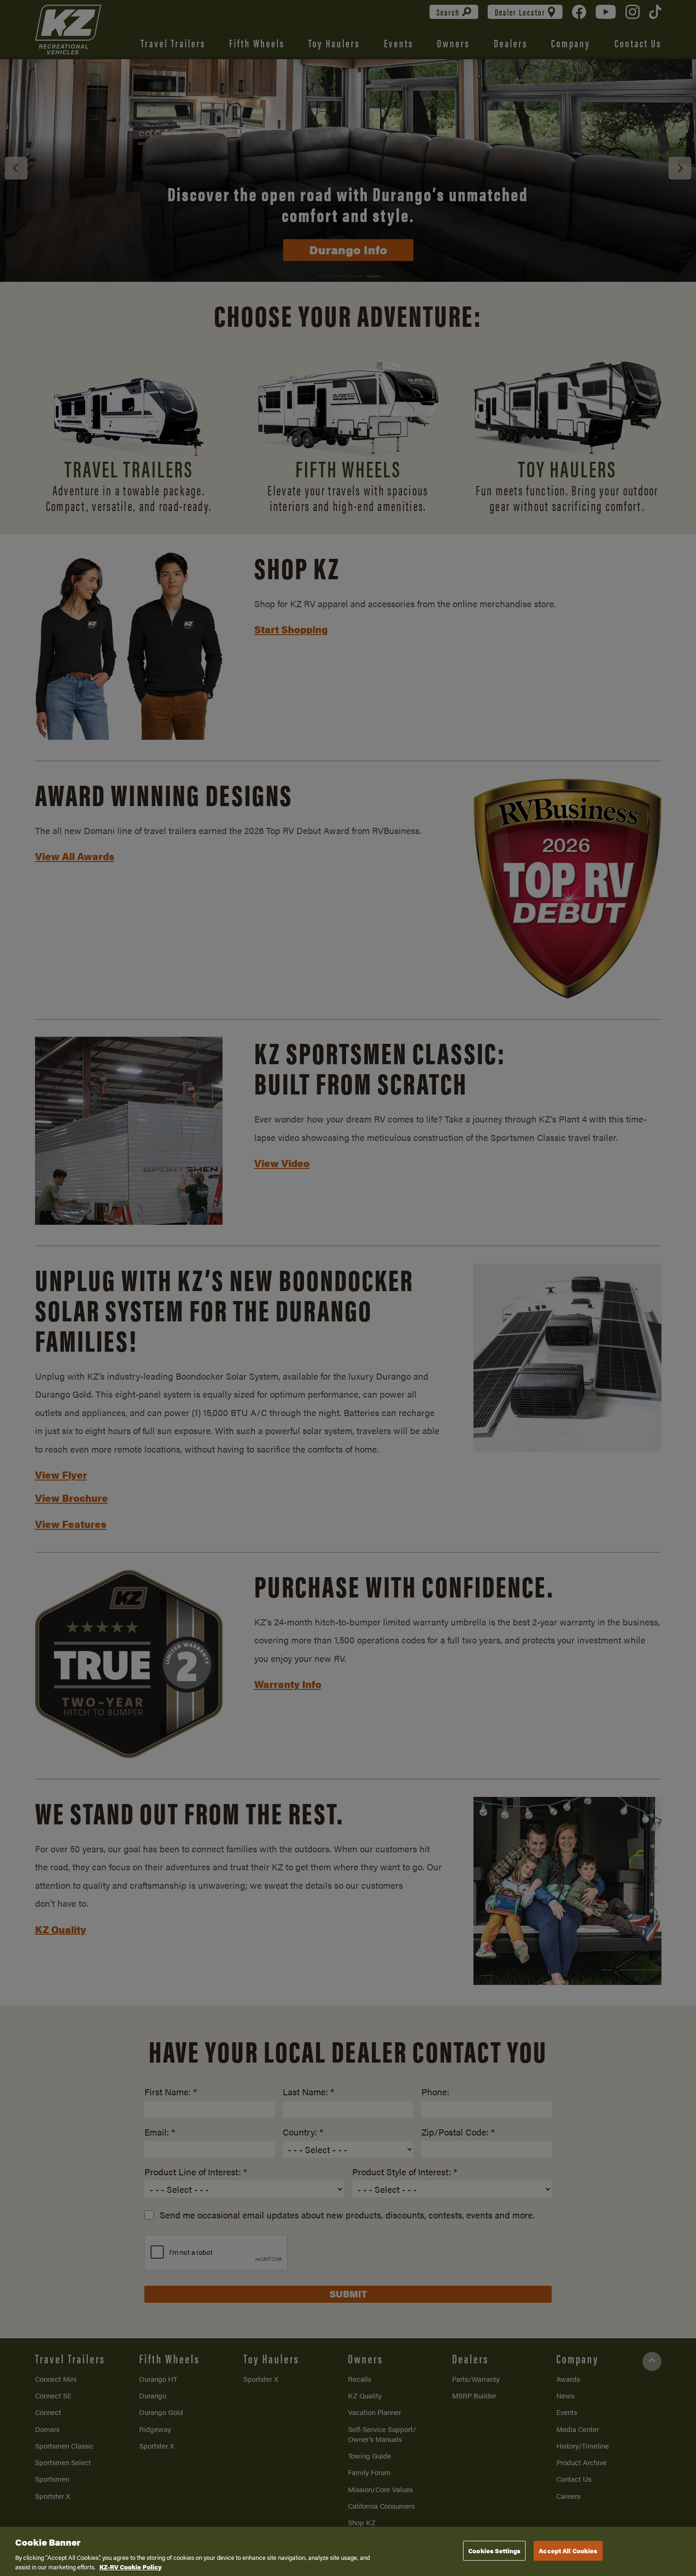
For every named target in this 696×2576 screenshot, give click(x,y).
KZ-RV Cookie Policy (130, 2566)
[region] (348, 2551)
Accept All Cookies (568, 2551)
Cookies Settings (494, 2551)
